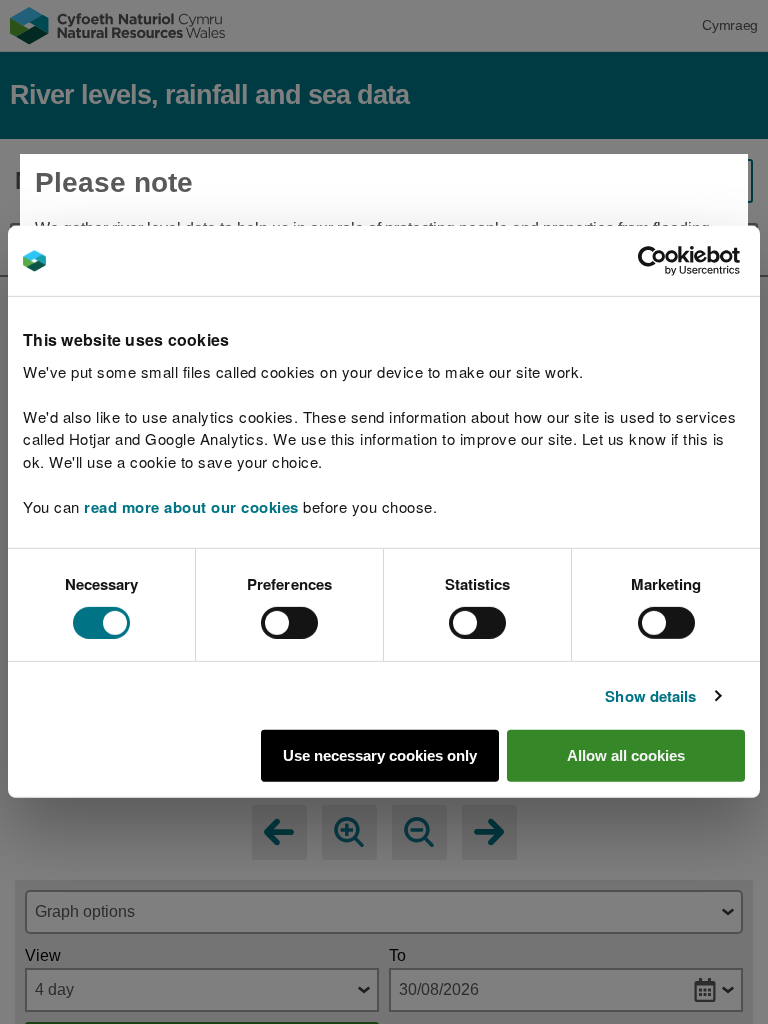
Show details (650, 696)
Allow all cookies (626, 755)
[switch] (289, 623)
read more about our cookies (191, 506)
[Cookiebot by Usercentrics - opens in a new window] (687, 261)
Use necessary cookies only (380, 755)
